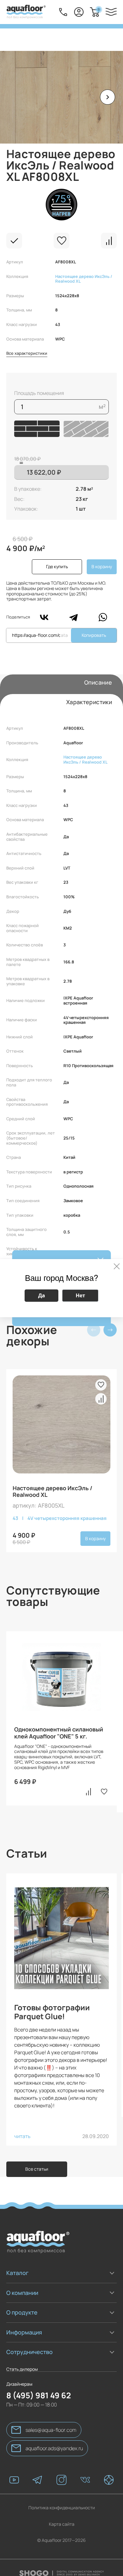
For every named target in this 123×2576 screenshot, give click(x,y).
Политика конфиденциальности (62, 2498)
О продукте (22, 2312)
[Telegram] (73, 617)
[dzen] (109, 2471)
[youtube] (14, 2471)
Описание (98, 682)
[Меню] (111, 12)
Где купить (57, 566)
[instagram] (61, 2471)
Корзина (99, 9)
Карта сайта (62, 2515)
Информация (24, 2332)
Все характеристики (27, 354)
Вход (79, 12)
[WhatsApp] (103, 617)
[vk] (85, 2471)
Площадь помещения (39, 393)
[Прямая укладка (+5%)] (37, 429)
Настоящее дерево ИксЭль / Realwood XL (84, 279)
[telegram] (38, 2471)
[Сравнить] (109, 241)
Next (110, 1330)
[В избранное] (61, 241)
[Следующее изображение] (108, 97)
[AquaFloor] (26, 12)
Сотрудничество (29, 2352)
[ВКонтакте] (44, 617)
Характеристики (89, 702)
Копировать (94, 635)
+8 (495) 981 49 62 (63, 12)
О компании (22, 2293)
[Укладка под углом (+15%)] (86, 429)
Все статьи (37, 2169)
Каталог (17, 2273)
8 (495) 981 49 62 (39, 2386)
